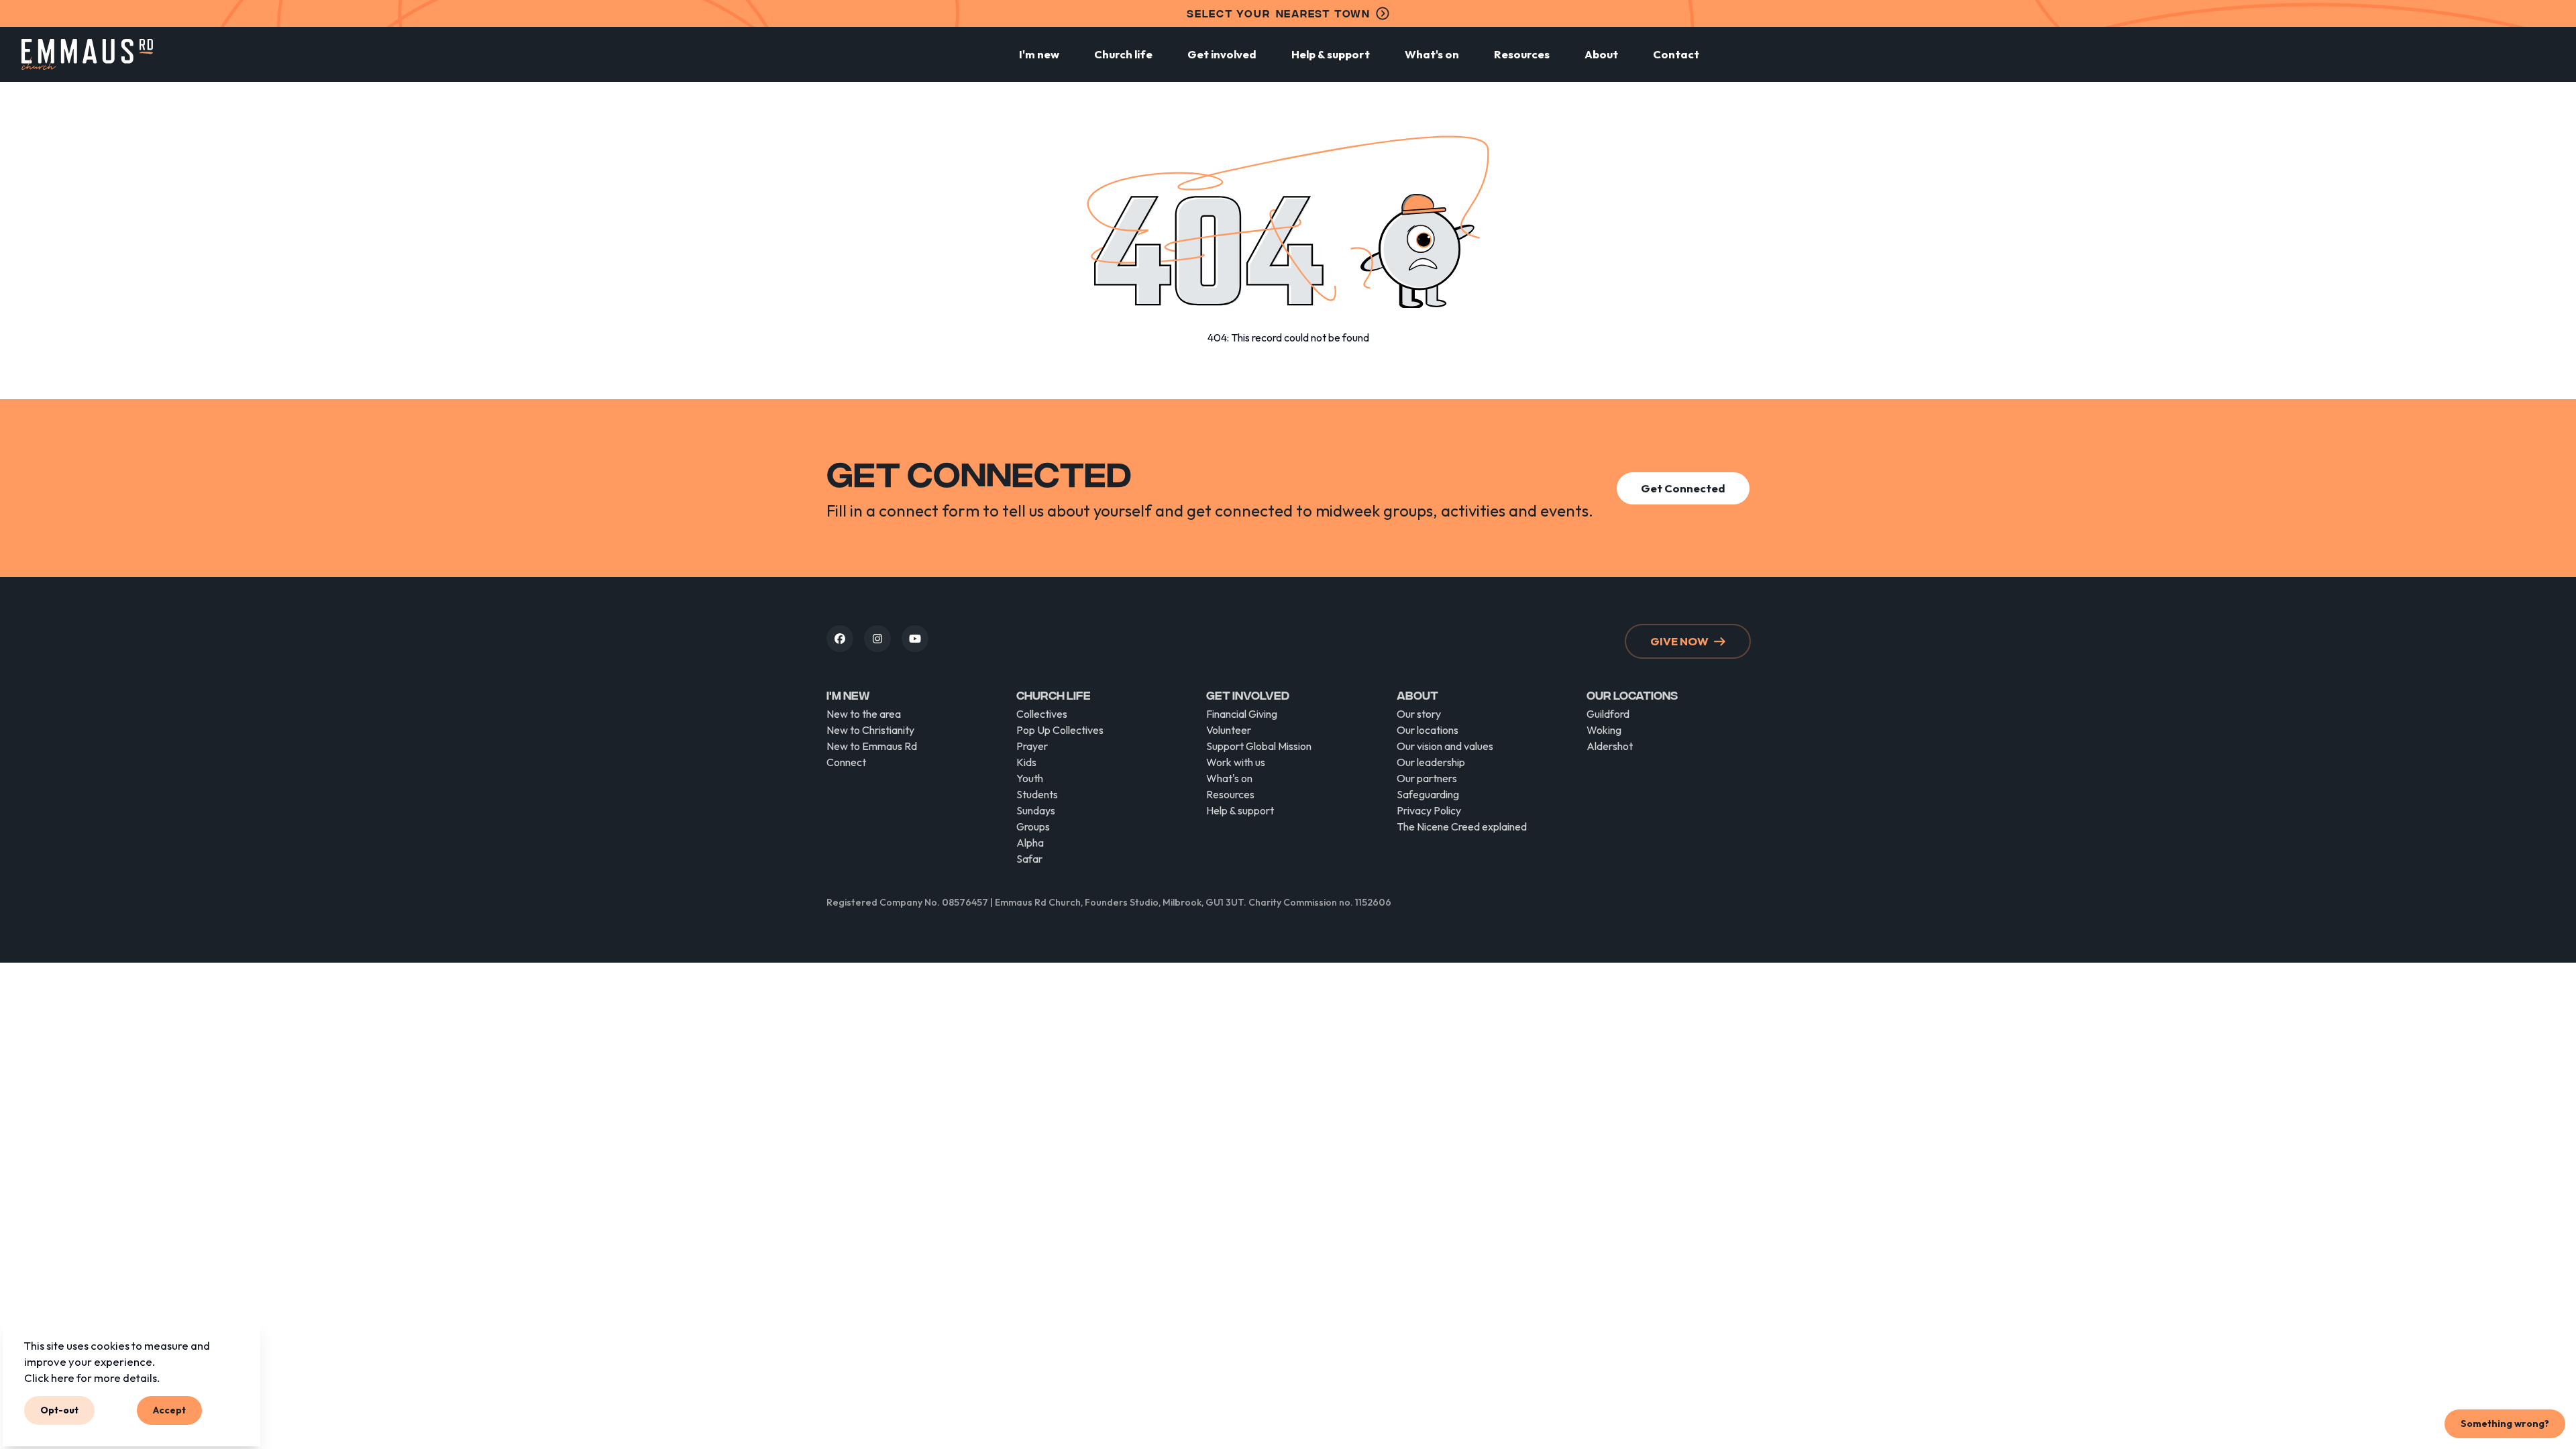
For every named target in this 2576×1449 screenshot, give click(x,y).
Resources (1522, 54)
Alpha (1030, 843)
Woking (1604, 730)
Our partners (1427, 778)
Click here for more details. (92, 1377)
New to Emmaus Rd (872, 746)
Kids (1026, 762)
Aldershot (1610, 746)
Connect (846, 762)
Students (1037, 794)
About (1601, 54)
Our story (1419, 714)
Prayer (1032, 746)
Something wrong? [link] (2505, 1424)
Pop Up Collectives (1060, 730)
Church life (1123, 54)
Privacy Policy (1429, 810)
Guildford (1608, 714)
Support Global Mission (1259, 746)
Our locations (1428, 730)
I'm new (1039, 54)
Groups (1033, 826)
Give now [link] (1679, 641)
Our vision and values (1445, 746)
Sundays (1036, 810)
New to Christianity (870, 730)
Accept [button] (169, 1410)
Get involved (1222, 54)
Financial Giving (1242, 714)
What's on (1432, 54)
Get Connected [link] (1683, 488)
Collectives (1042, 714)
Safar (1029, 859)
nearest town (1279, 13)
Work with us (1236, 762)
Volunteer (1229, 730)
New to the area (864, 714)
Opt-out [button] (59, 1410)
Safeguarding (1428, 794)
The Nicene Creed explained (1462, 826)
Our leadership (1431, 762)
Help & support (1331, 54)
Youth (1030, 778)
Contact (1676, 54)
